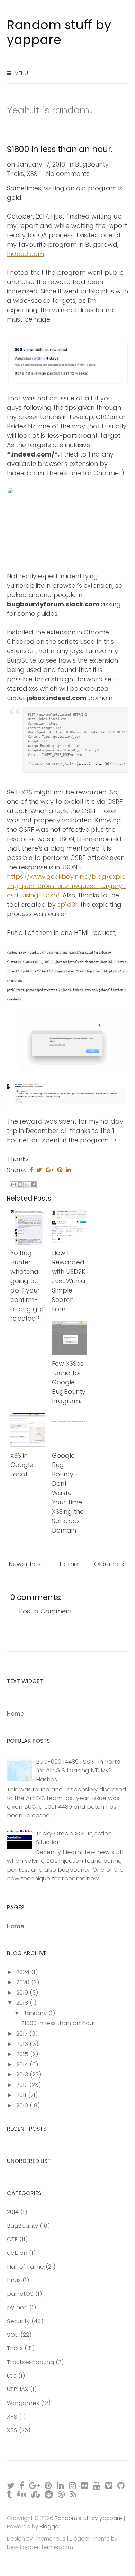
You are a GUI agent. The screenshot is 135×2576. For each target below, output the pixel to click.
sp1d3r (67, 905)
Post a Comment (46, 1611)
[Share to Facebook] (33, 1185)
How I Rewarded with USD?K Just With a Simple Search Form (69, 1281)
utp (12, 2375)
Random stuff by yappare (59, 32)
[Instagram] (73, 2486)
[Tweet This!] (39, 1170)
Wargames (23, 2403)
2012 (23, 2085)
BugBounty (92, 164)
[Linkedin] (61, 2486)
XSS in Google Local (22, 1465)
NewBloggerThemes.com (40, 2547)
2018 (23, 2003)
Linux (14, 2280)
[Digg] (22, 2494)
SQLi (13, 2335)
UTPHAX (18, 2389)
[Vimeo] (109, 2486)
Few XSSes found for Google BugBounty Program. (69, 1382)
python (17, 2307)
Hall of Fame (25, 2267)
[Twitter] (11, 2486)
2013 (23, 2074)
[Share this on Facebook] (31, 1170)
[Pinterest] (49, 2486)
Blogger (50, 2527)
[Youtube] (97, 2486)
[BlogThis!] (20, 1185)
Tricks (15, 174)
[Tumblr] (10, 2494)
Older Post (110, 1564)
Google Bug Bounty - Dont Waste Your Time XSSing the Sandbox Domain (68, 1493)
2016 (23, 2044)
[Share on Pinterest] (60, 1170)
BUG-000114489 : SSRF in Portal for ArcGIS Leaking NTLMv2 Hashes (79, 1770)
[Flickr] (85, 2486)
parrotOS (20, 2294)
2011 (22, 2095)
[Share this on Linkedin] (68, 1170)
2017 (23, 2033)
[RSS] (74, 2494)
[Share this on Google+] (50, 1170)
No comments (68, 174)
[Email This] (13, 1185)
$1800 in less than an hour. (60, 149)
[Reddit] (49, 2494)
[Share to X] (27, 1185)
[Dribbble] (62, 2494)
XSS (32, 174)
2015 (23, 2054)
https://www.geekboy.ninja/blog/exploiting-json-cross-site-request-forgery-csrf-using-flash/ (67, 886)
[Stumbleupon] (36, 2494)
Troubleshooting (30, 2362)
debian (17, 2253)
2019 (23, 1993)
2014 (23, 2064)
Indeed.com (25, 254)
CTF (12, 2239)
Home (69, 1564)
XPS (12, 2416)
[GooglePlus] (35, 2486)
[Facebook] (22, 2486)
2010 (23, 2105)
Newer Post (26, 1564)
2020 (24, 1982)
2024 (24, 1972)
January (36, 2013)
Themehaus (50, 2539)
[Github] (121, 2486)
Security (18, 2321)
